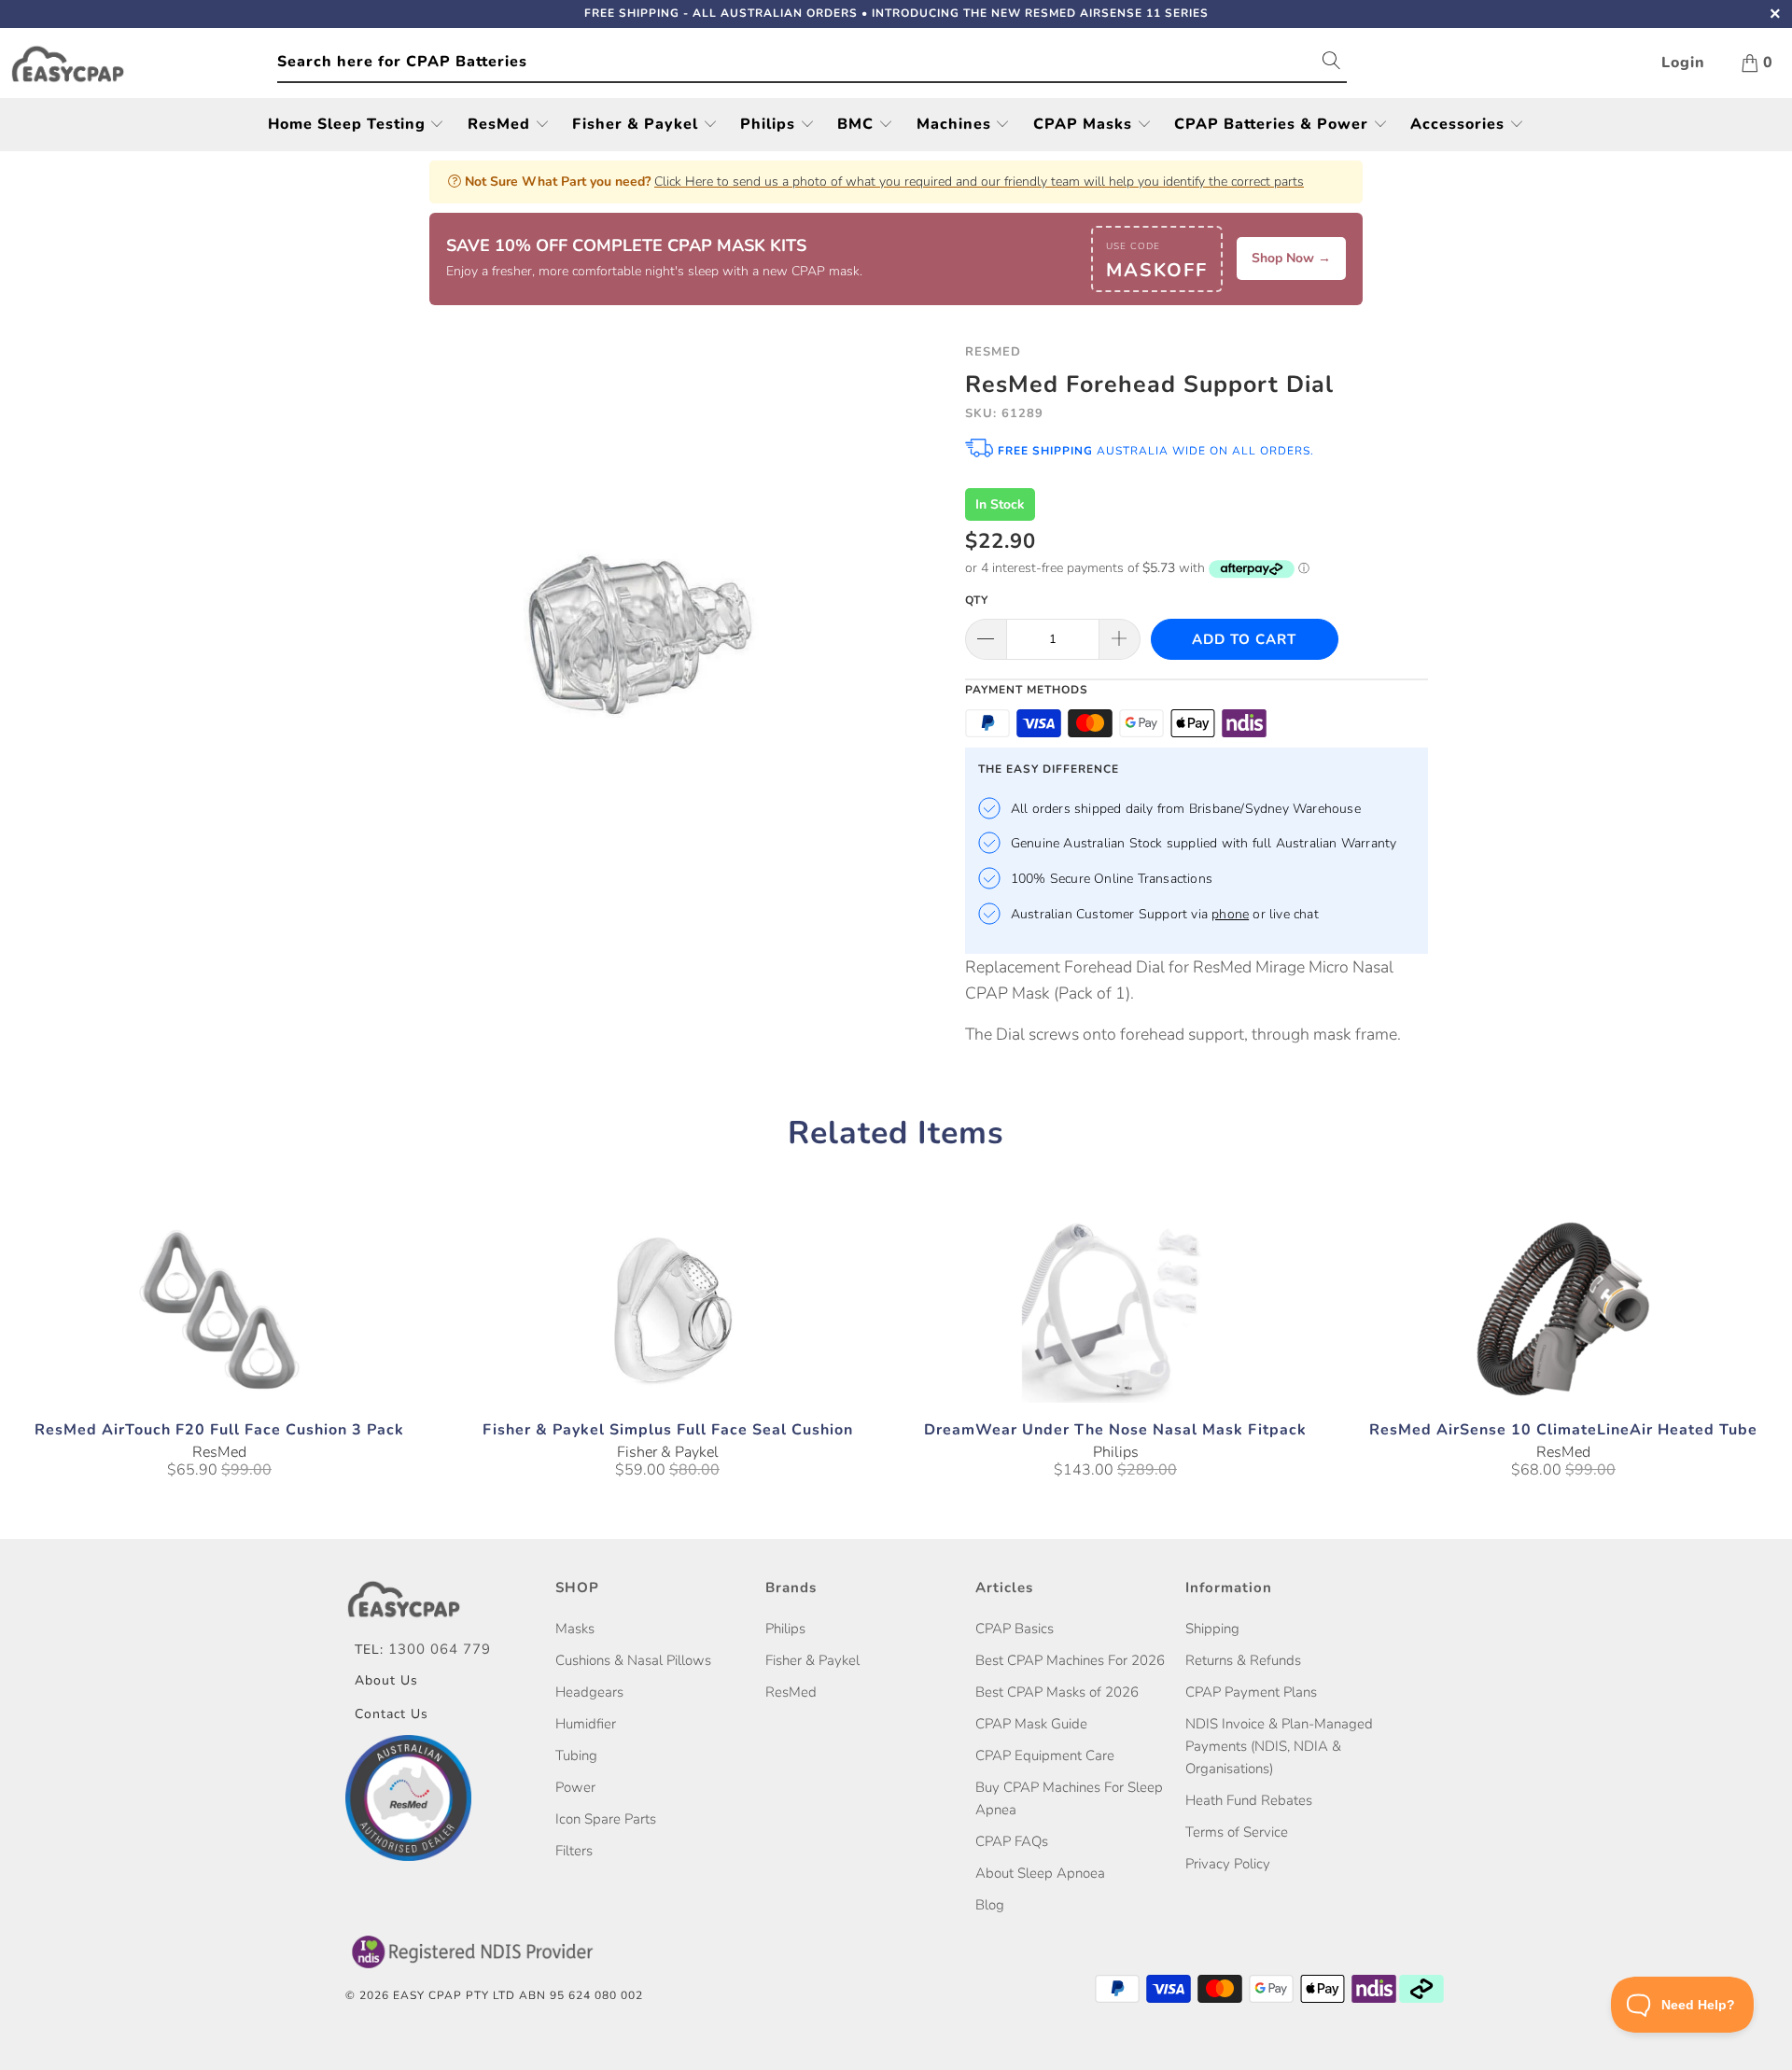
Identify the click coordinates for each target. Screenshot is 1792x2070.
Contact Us (392, 1714)
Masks (575, 1629)
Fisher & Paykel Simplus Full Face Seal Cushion (667, 1309)
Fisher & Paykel (637, 124)
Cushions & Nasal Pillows (633, 1660)
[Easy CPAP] (143, 64)
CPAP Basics (1015, 1629)
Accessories (1460, 124)
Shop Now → (1291, 258)
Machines (956, 124)
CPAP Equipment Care (1045, 1755)
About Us (386, 1680)
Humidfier (586, 1724)
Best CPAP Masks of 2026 (1057, 1692)
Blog (990, 1905)
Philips (770, 124)
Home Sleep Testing (349, 124)
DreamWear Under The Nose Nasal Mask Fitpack (1115, 1309)
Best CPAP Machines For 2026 (1070, 1660)
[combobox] (812, 63)
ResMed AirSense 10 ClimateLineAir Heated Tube (1563, 1309)
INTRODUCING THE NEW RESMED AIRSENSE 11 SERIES (1040, 13)
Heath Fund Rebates (1249, 1800)
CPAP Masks (1085, 124)
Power (575, 1787)
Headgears (589, 1692)
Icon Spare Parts (606, 1819)
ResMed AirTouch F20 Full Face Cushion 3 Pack (219, 1309)
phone (1230, 914)
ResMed (501, 124)
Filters (574, 1851)
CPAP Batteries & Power (1274, 124)
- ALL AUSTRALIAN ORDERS (721, 13)
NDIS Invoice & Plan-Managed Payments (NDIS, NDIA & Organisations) (1279, 1746)
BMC (858, 124)
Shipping (1212, 1629)
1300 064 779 (440, 1649)
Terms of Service (1237, 1832)
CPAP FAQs (1012, 1841)
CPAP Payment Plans (1251, 1692)
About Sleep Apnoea (1040, 1873)
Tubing (576, 1755)
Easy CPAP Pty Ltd (454, 1995)
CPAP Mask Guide (1031, 1724)
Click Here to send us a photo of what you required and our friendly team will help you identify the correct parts (979, 182)
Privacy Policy (1228, 1864)
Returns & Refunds (1243, 1660)
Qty (977, 600)
